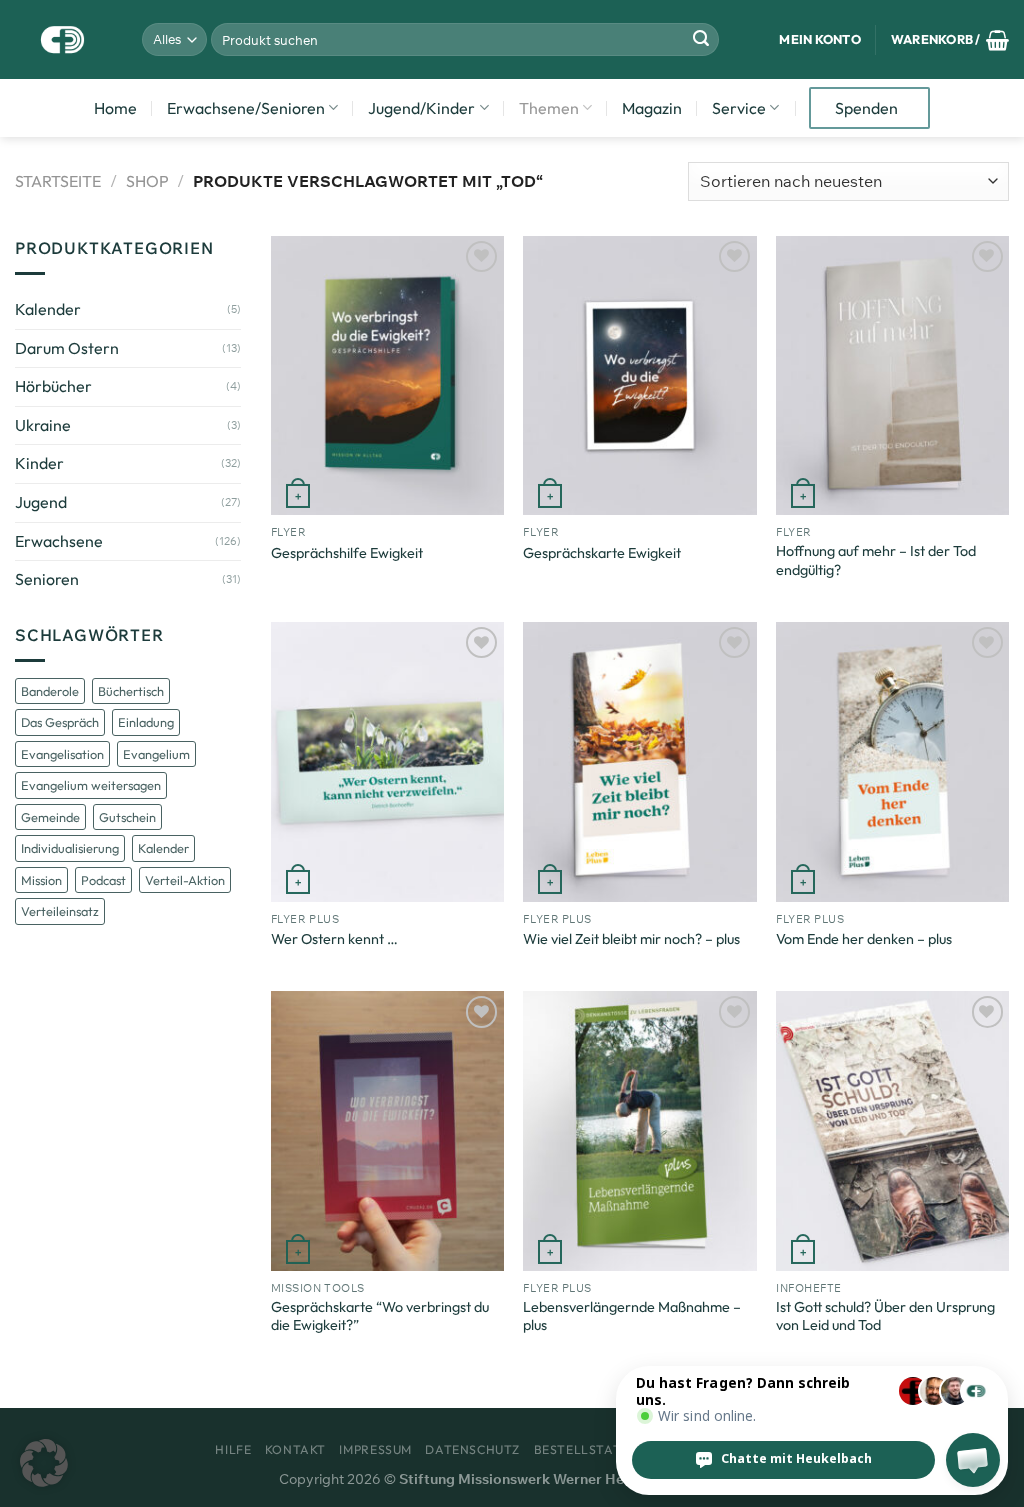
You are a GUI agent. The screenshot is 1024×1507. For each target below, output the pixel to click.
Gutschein (127, 817)
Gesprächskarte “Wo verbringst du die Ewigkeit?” (380, 1316)
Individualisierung (70, 848)
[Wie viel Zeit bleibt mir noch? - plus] (639, 761)
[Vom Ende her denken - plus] (892, 761)
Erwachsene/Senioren (246, 108)
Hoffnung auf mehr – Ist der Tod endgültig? (876, 560)
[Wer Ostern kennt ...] (387, 761)
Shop (147, 181)
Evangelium (156, 754)
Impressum (375, 1449)
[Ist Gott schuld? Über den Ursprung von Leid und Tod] (892, 1130)
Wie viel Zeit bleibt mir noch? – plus (631, 939)
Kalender (48, 309)
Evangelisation (62, 754)
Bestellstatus (586, 1449)
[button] (44, 1463)
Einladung (146, 722)
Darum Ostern (67, 348)
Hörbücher (53, 386)
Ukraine (43, 425)
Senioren (47, 579)
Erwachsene (59, 541)
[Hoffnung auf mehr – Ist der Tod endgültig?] (892, 375)
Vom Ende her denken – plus (864, 939)
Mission (41, 880)
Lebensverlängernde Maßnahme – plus (632, 1316)
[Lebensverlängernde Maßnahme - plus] (639, 1130)
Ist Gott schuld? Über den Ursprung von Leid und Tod (885, 1316)
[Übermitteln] (701, 40)
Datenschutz (472, 1449)
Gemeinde (50, 817)
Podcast (103, 880)
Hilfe (233, 1449)
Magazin (652, 108)
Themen (549, 108)
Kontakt (295, 1449)
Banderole (50, 691)
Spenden (866, 108)
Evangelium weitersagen (91, 785)
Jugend (41, 502)
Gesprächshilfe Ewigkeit (347, 553)
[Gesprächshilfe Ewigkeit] (387, 375)
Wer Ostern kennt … (334, 939)
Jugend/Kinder (421, 108)
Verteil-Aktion (185, 880)
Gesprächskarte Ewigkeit (602, 553)
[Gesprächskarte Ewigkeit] (639, 375)
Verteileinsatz (60, 911)
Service (739, 108)
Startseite (58, 181)
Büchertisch (131, 691)
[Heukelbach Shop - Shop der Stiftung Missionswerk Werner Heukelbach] (63, 39)
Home (115, 108)
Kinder (39, 463)
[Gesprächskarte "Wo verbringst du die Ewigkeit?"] (387, 1130)
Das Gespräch (60, 722)
